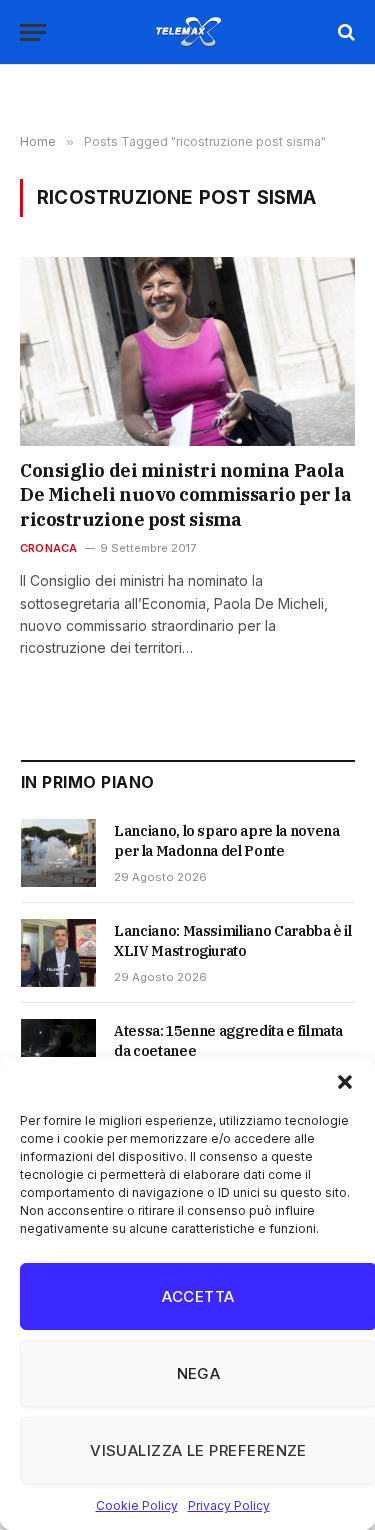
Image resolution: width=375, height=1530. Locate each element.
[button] (345, 1082)
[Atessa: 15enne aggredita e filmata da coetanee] (58, 1053)
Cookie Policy (137, 1505)
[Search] (344, 32)
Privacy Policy (229, 1505)
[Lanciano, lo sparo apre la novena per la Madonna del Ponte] (58, 853)
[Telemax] (188, 32)
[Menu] (33, 32)
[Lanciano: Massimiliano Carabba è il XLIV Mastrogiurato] (58, 953)
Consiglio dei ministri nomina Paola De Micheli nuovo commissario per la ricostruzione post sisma (185, 495)
